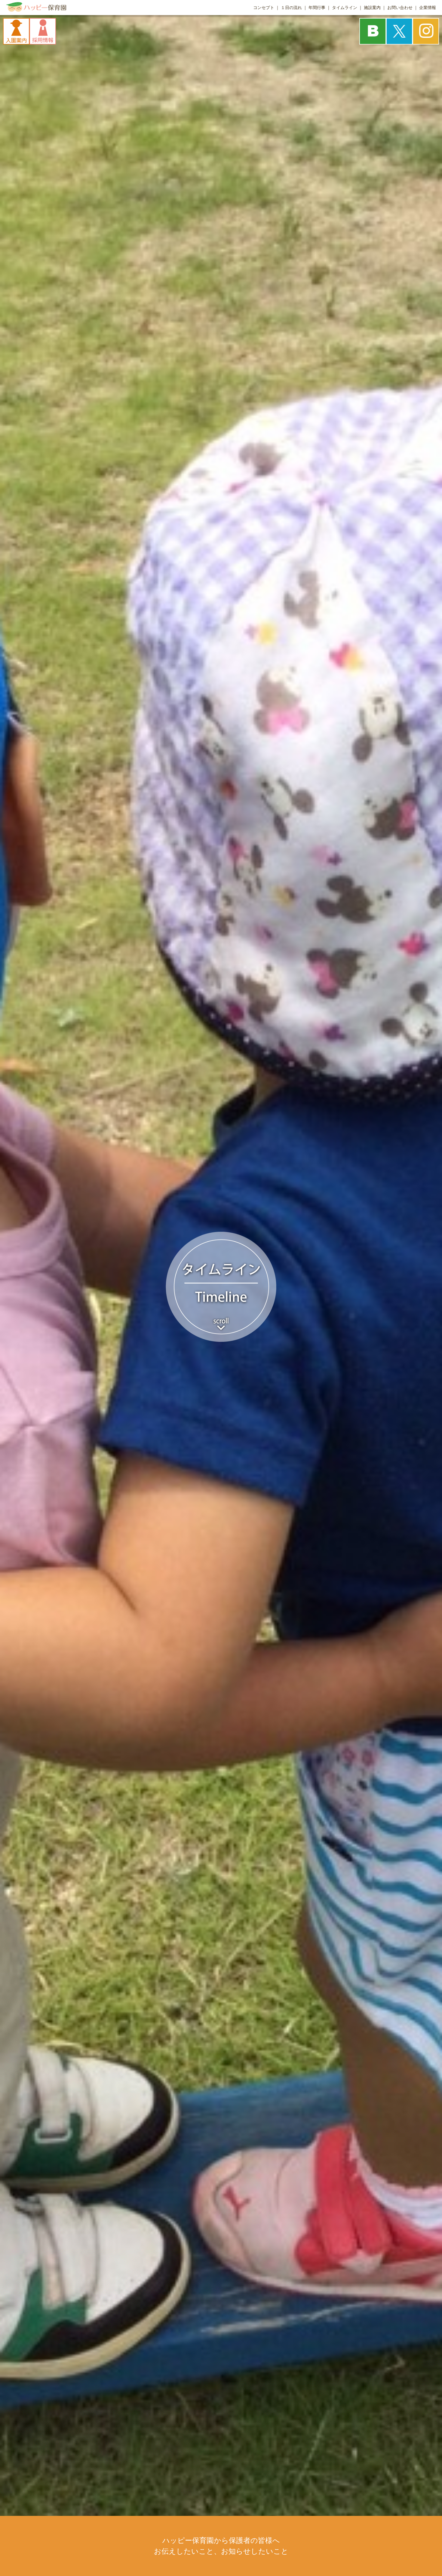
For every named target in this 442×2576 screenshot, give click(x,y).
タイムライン (345, 8)
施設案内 (372, 8)
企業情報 (428, 8)
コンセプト (264, 8)
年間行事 (317, 8)
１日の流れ (291, 8)
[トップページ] (36, 10)
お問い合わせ (400, 8)
